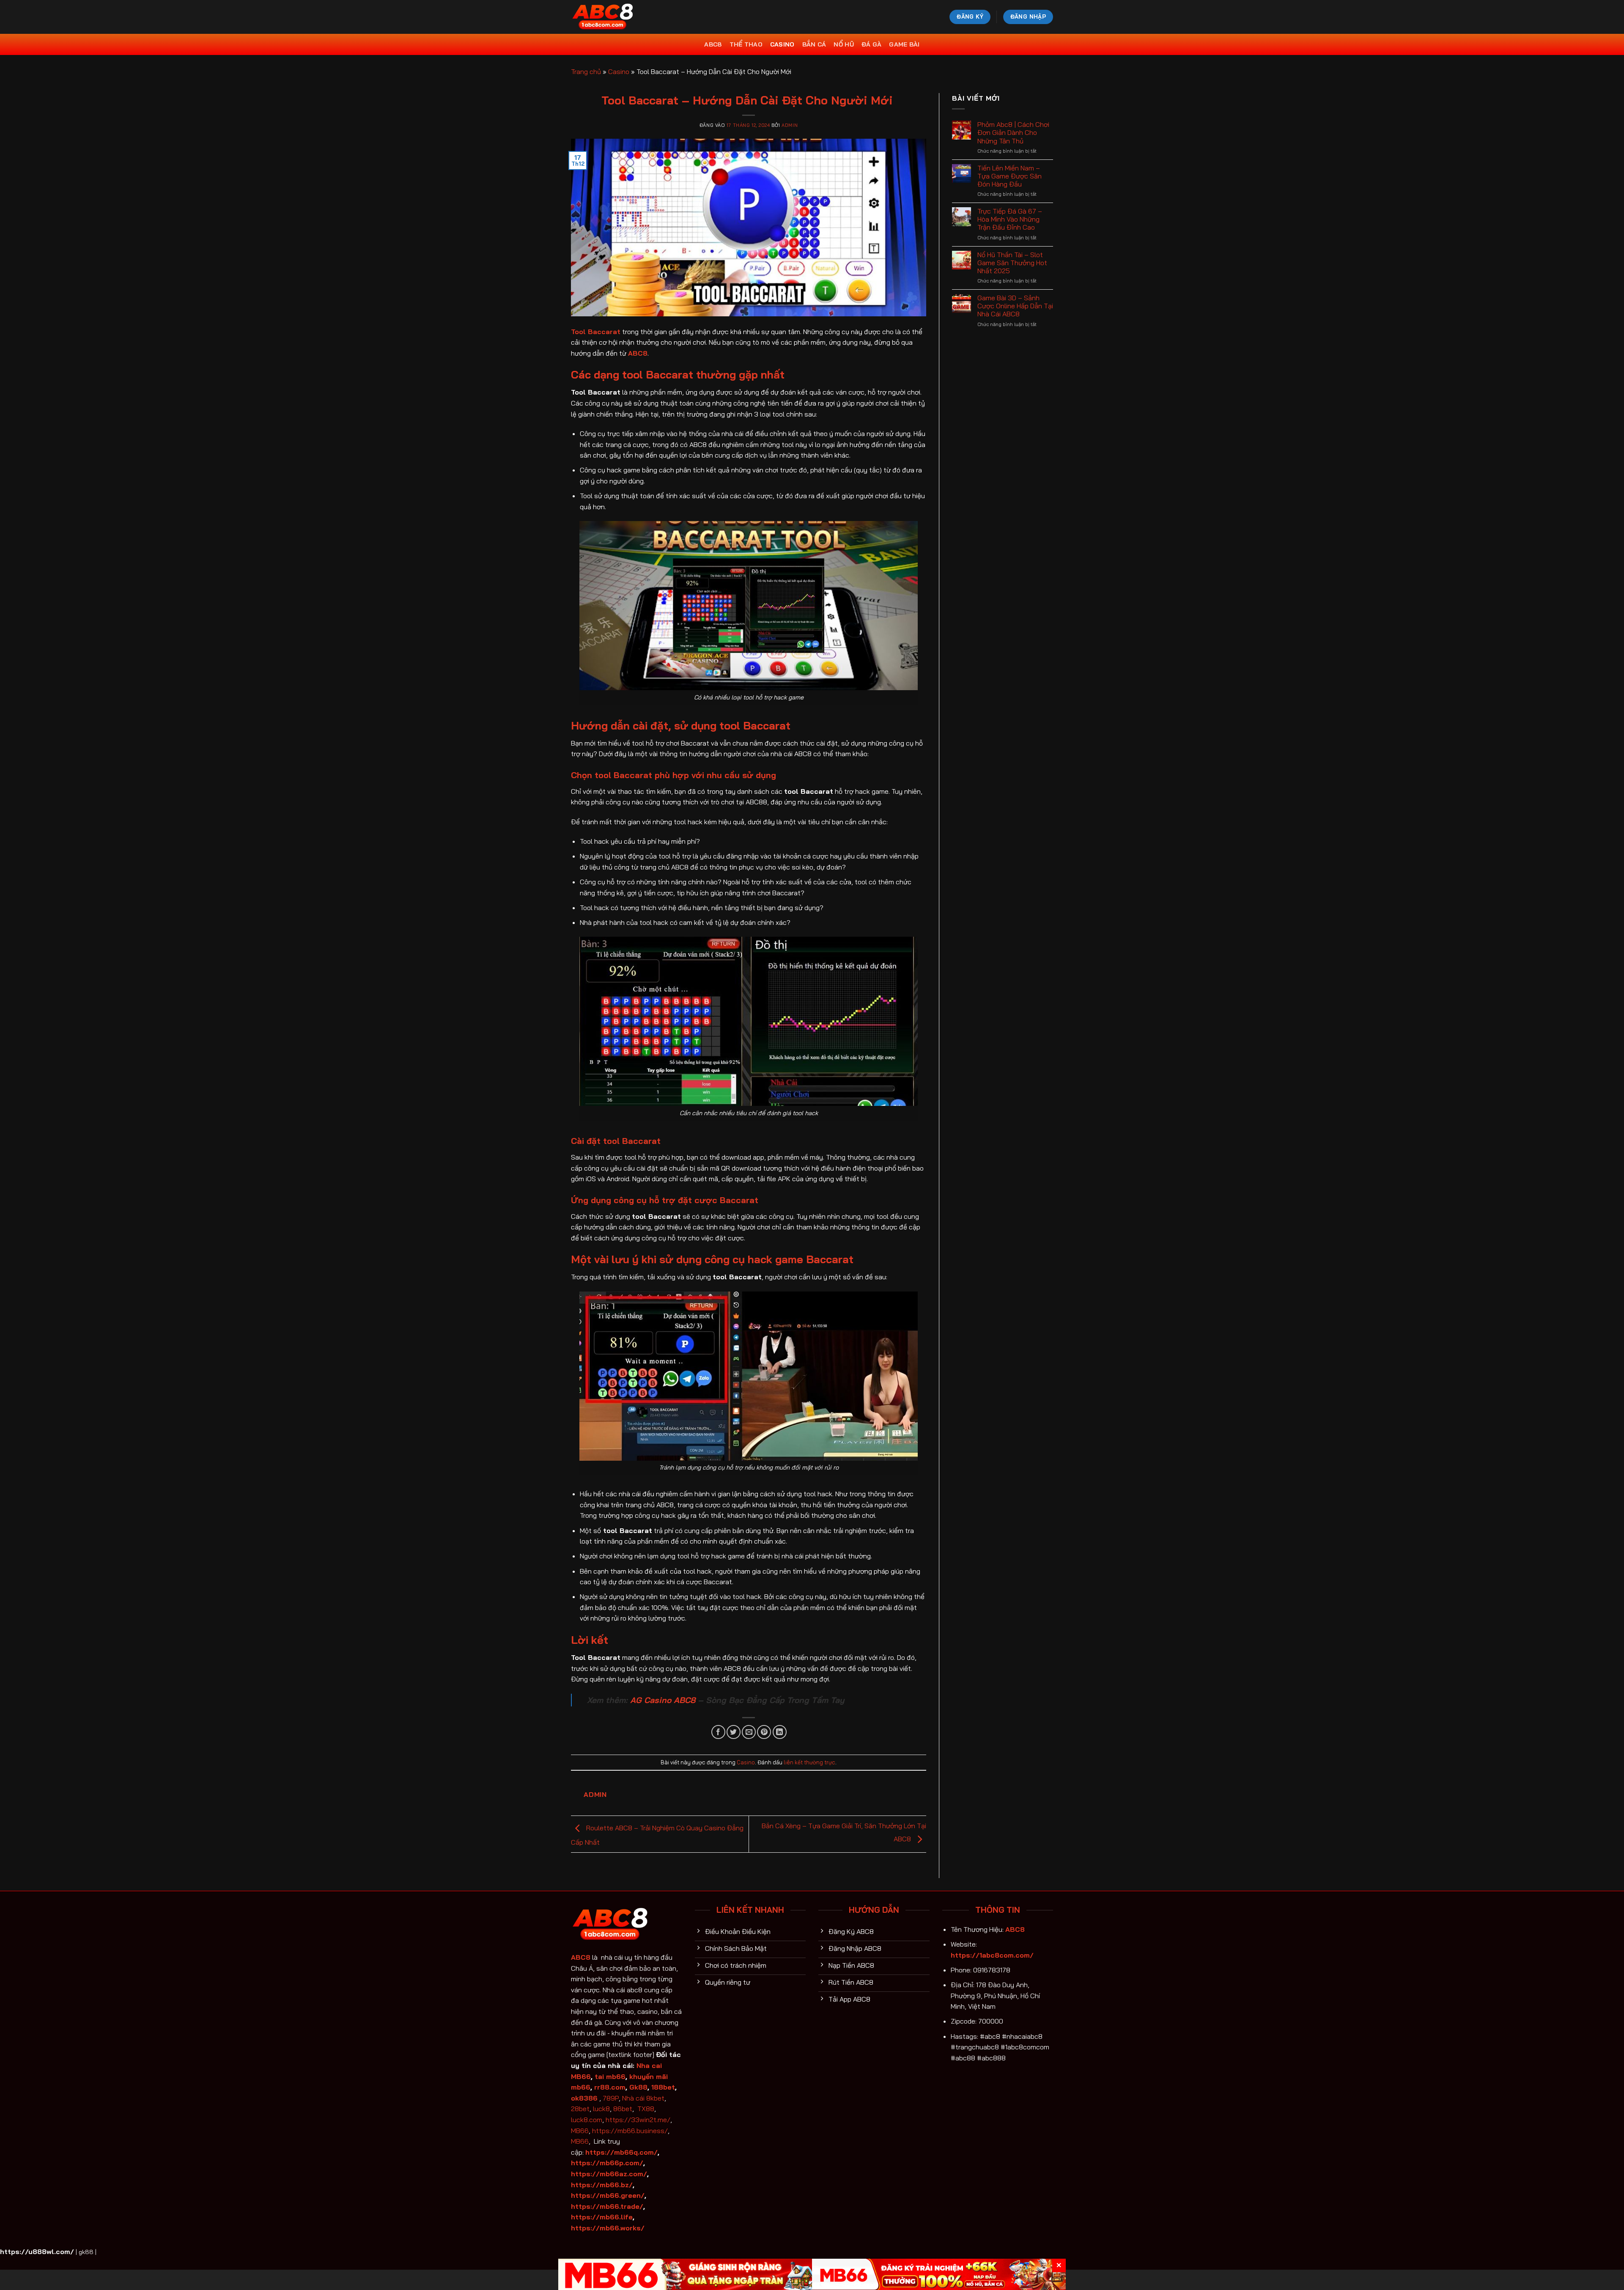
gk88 (86, 2252)
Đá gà (871, 44)
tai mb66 (610, 2076)
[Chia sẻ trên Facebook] (718, 1732)
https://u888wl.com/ (37, 2252)
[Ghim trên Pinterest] (764, 1732)
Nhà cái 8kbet (643, 2098)
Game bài (904, 44)
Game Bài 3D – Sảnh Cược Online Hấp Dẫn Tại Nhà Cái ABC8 (1015, 306)
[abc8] (613, 17)
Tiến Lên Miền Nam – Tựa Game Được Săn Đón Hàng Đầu (1010, 176)
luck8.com (587, 2120)
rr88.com (610, 2087)
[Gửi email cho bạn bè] (749, 1732)
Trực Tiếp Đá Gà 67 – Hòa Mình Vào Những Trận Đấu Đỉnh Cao (1010, 219)
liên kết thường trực (809, 1762)
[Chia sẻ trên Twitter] (734, 1732)
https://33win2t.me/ (638, 2120)
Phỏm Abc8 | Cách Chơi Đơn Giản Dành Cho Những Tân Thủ (1013, 133)
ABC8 (713, 44)
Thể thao (746, 44)
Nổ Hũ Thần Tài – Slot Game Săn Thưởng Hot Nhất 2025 (1012, 263)
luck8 (601, 2109)
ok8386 (584, 2098)
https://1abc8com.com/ (992, 1955)
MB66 (580, 2131)
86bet (623, 2109)
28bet (580, 2109)
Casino (782, 44)
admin (790, 125)
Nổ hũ (844, 44)
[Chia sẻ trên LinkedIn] (780, 1732)
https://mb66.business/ (630, 2131)
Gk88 (638, 2087)
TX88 (646, 2109)
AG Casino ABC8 (663, 1700)
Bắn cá (814, 44)
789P (611, 2098)
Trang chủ (586, 71)
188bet (663, 2087)
